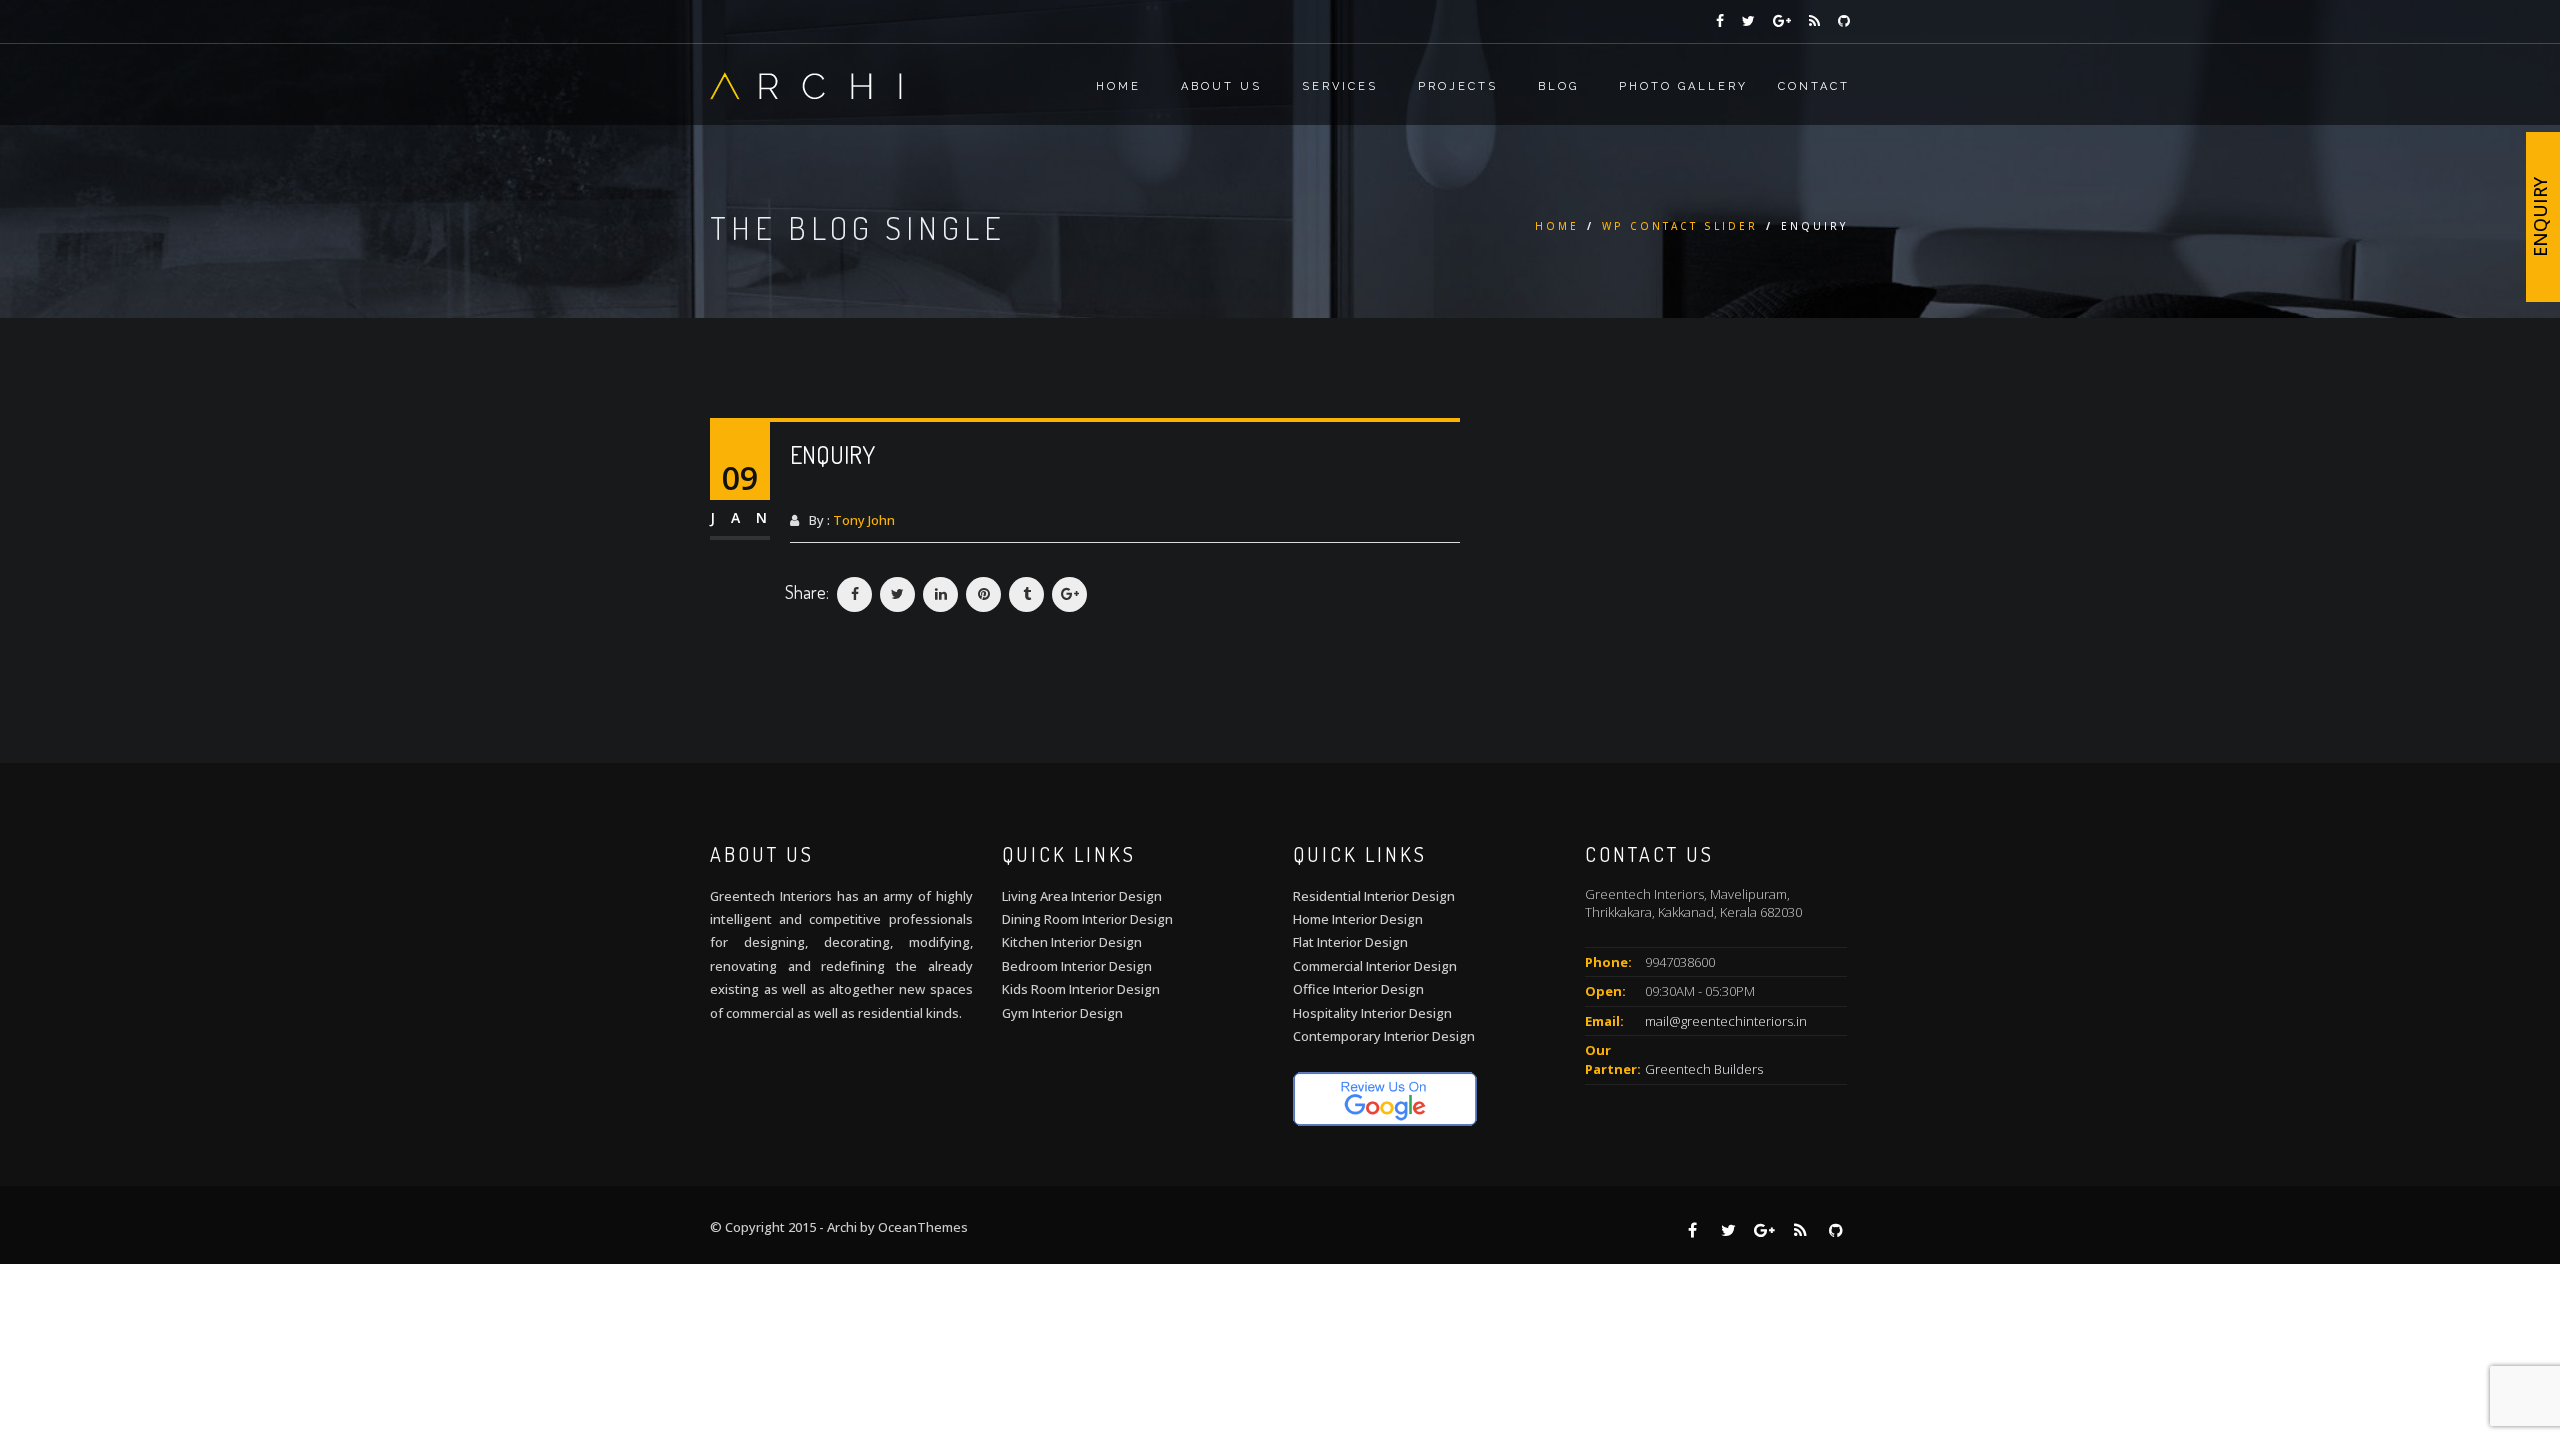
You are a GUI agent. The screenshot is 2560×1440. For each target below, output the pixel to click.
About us (1221, 86)
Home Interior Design (1358, 919)
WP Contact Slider (1680, 226)
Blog (1558, 86)
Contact (1814, 86)
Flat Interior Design (1350, 942)
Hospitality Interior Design (1372, 1013)
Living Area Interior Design (1082, 896)
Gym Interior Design (1062, 1013)
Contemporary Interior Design (1384, 1036)
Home (1118, 86)
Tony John (864, 520)
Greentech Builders (1704, 1069)
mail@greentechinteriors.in (1726, 1021)
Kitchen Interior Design (1072, 942)
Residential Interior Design (1374, 896)
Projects (1458, 86)
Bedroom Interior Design (1077, 966)
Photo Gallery (1683, 86)
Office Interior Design (1358, 989)
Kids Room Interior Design (1081, 989)
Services (1340, 86)
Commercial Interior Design (1375, 966)
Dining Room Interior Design (1087, 919)
